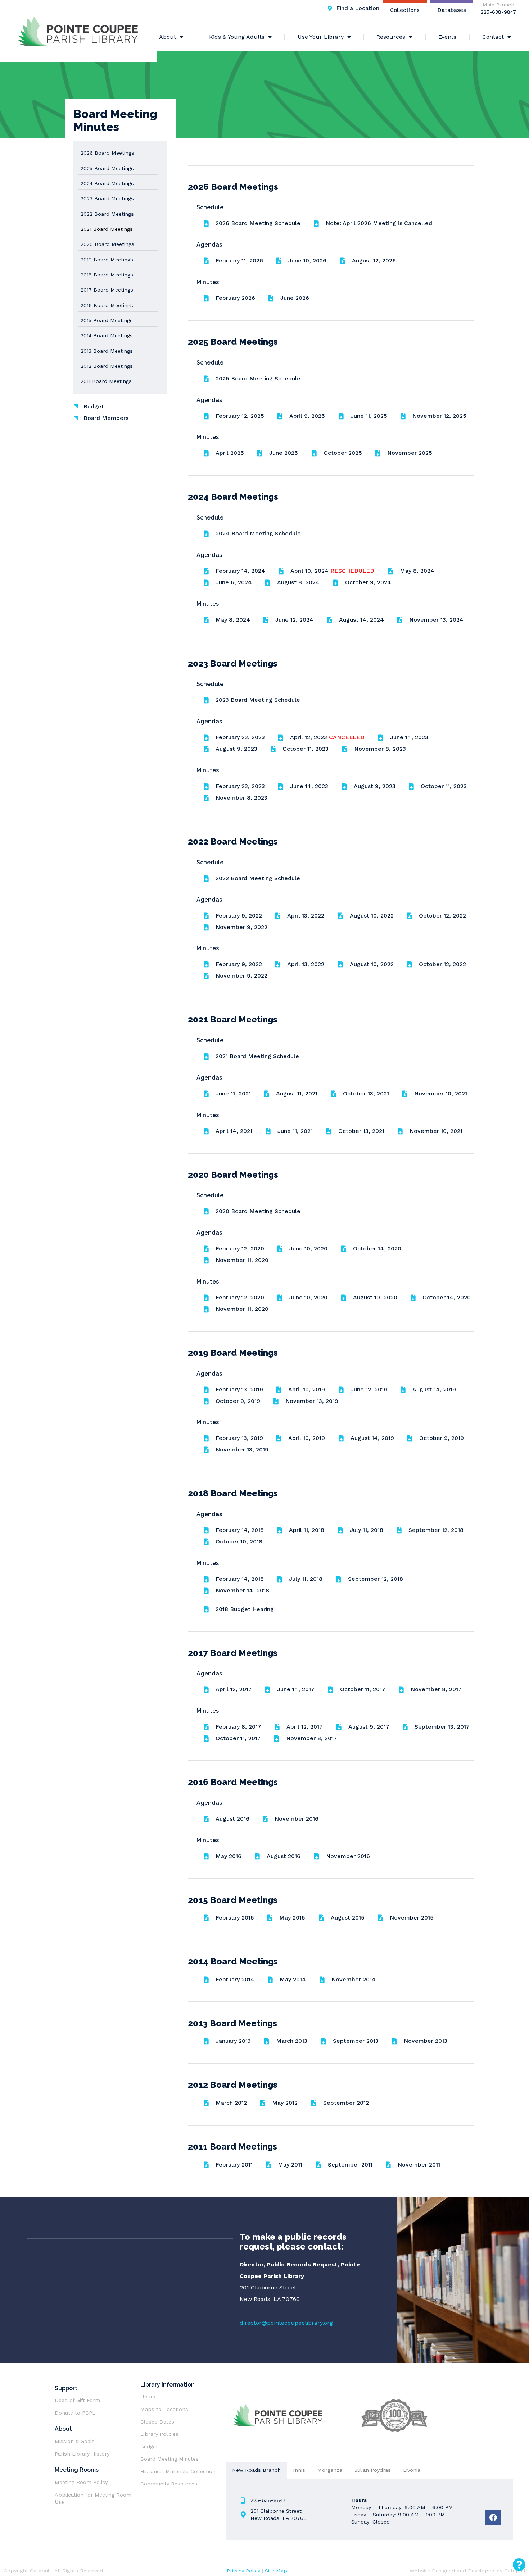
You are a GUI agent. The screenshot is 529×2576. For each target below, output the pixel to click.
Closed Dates (157, 2422)
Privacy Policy (243, 2571)
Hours (148, 2397)
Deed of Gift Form (77, 2400)
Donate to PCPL (75, 2413)
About (168, 37)
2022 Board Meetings (107, 214)
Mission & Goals (75, 2441)
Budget (149, 2447)
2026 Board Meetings (107, 153)
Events (447, 37)
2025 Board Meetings (107, 168)
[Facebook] (493, 2518)
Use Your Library (321, 37)
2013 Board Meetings (107, 351)
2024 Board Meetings (107, 183)
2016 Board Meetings (107, 305)
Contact (493, 37)
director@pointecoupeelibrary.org (286, 2323)
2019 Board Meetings (107, 260)
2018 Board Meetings (107, 275)
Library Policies (159, 2434)
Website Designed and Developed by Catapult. (468, 2571)
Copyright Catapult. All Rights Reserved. (54, 2571)
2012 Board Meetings (107, 366)
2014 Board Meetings (107, 335)
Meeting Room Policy (82, 2482)
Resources (391, 37)
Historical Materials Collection (178, 2471)
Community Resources (169, 2484)
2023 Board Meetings (107, 198)
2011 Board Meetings (106, 381)
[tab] (256, 2470)
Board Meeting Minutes (169, 2459)
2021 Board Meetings (107, 229)
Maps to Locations (164, 2409)
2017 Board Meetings (107, 290)
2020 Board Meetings (107, 244)
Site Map (276, 2571)
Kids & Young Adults (237, 37)
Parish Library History (82, 2454)
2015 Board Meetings (107, 320)
